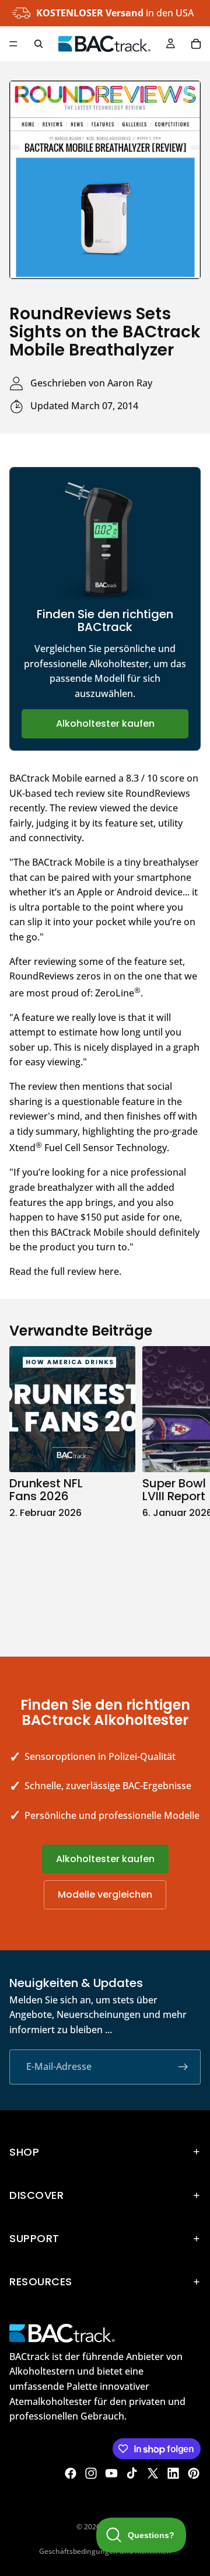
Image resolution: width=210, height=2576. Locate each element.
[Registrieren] (183, 2067)
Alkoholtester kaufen (105, 724)
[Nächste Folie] (188, 1489)
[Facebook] (71, 2473)
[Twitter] (153, 2473)
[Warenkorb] (196, 44)
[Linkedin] (173, 2473)
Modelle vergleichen (105, 1894)
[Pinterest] (194, 2473)
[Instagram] (91, 2473)
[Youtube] (111, 2473)
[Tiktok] (132, 2473)
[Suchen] (38, 44)
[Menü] (13, 44)
